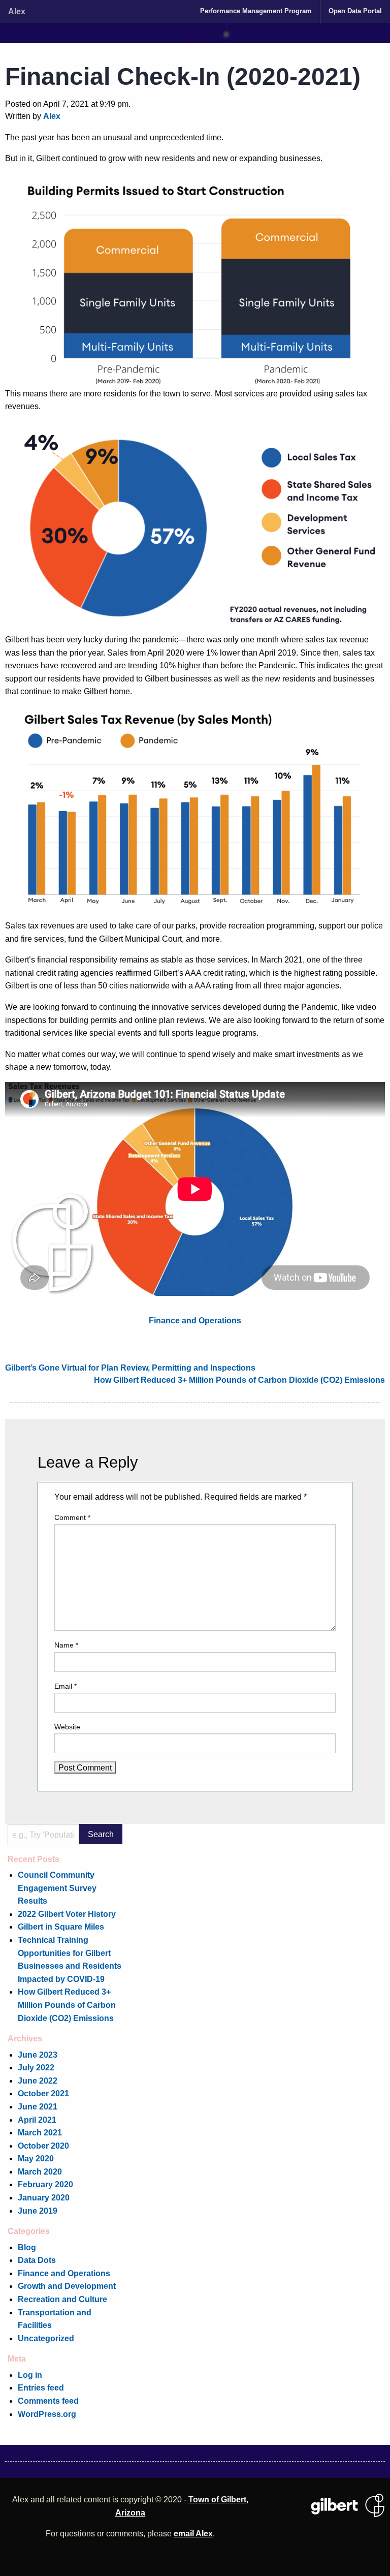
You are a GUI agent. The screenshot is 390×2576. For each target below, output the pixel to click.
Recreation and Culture (62, 2299)
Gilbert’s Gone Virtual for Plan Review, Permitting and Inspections (130, 1368)
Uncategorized (46, 2338)
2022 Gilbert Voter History (67, 1914)
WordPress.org (47, 2414)
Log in (30, 2375)
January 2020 (44, 2197)
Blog (27, 2247)
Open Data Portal (355, 11)
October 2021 (43, 2093)
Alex (17, 11)
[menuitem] (256, 11)
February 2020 (45, 2184)
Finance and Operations (195, 1320)
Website (67, 1727)
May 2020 (36, 2158)
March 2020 (40, 2171)
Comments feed (48, 2401)
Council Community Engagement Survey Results (57, 1888)
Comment (72, 1517)
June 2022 (38, 2081)
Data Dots (37, 2260)
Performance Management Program (256, 11)
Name (66, 1645)
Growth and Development (67, 2286)
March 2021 (40, 2132)
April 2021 (37, 2120)
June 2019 (38, 2211)
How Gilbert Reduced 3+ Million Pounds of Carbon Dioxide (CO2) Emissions (239, 1380)
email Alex (193, 2533)
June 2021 (38, 2106)
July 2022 (36, 2067)
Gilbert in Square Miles (61, 1927)
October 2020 (43, 2146)
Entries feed (41, 2387)
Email (66, 1686)
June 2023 (38, 2055)
